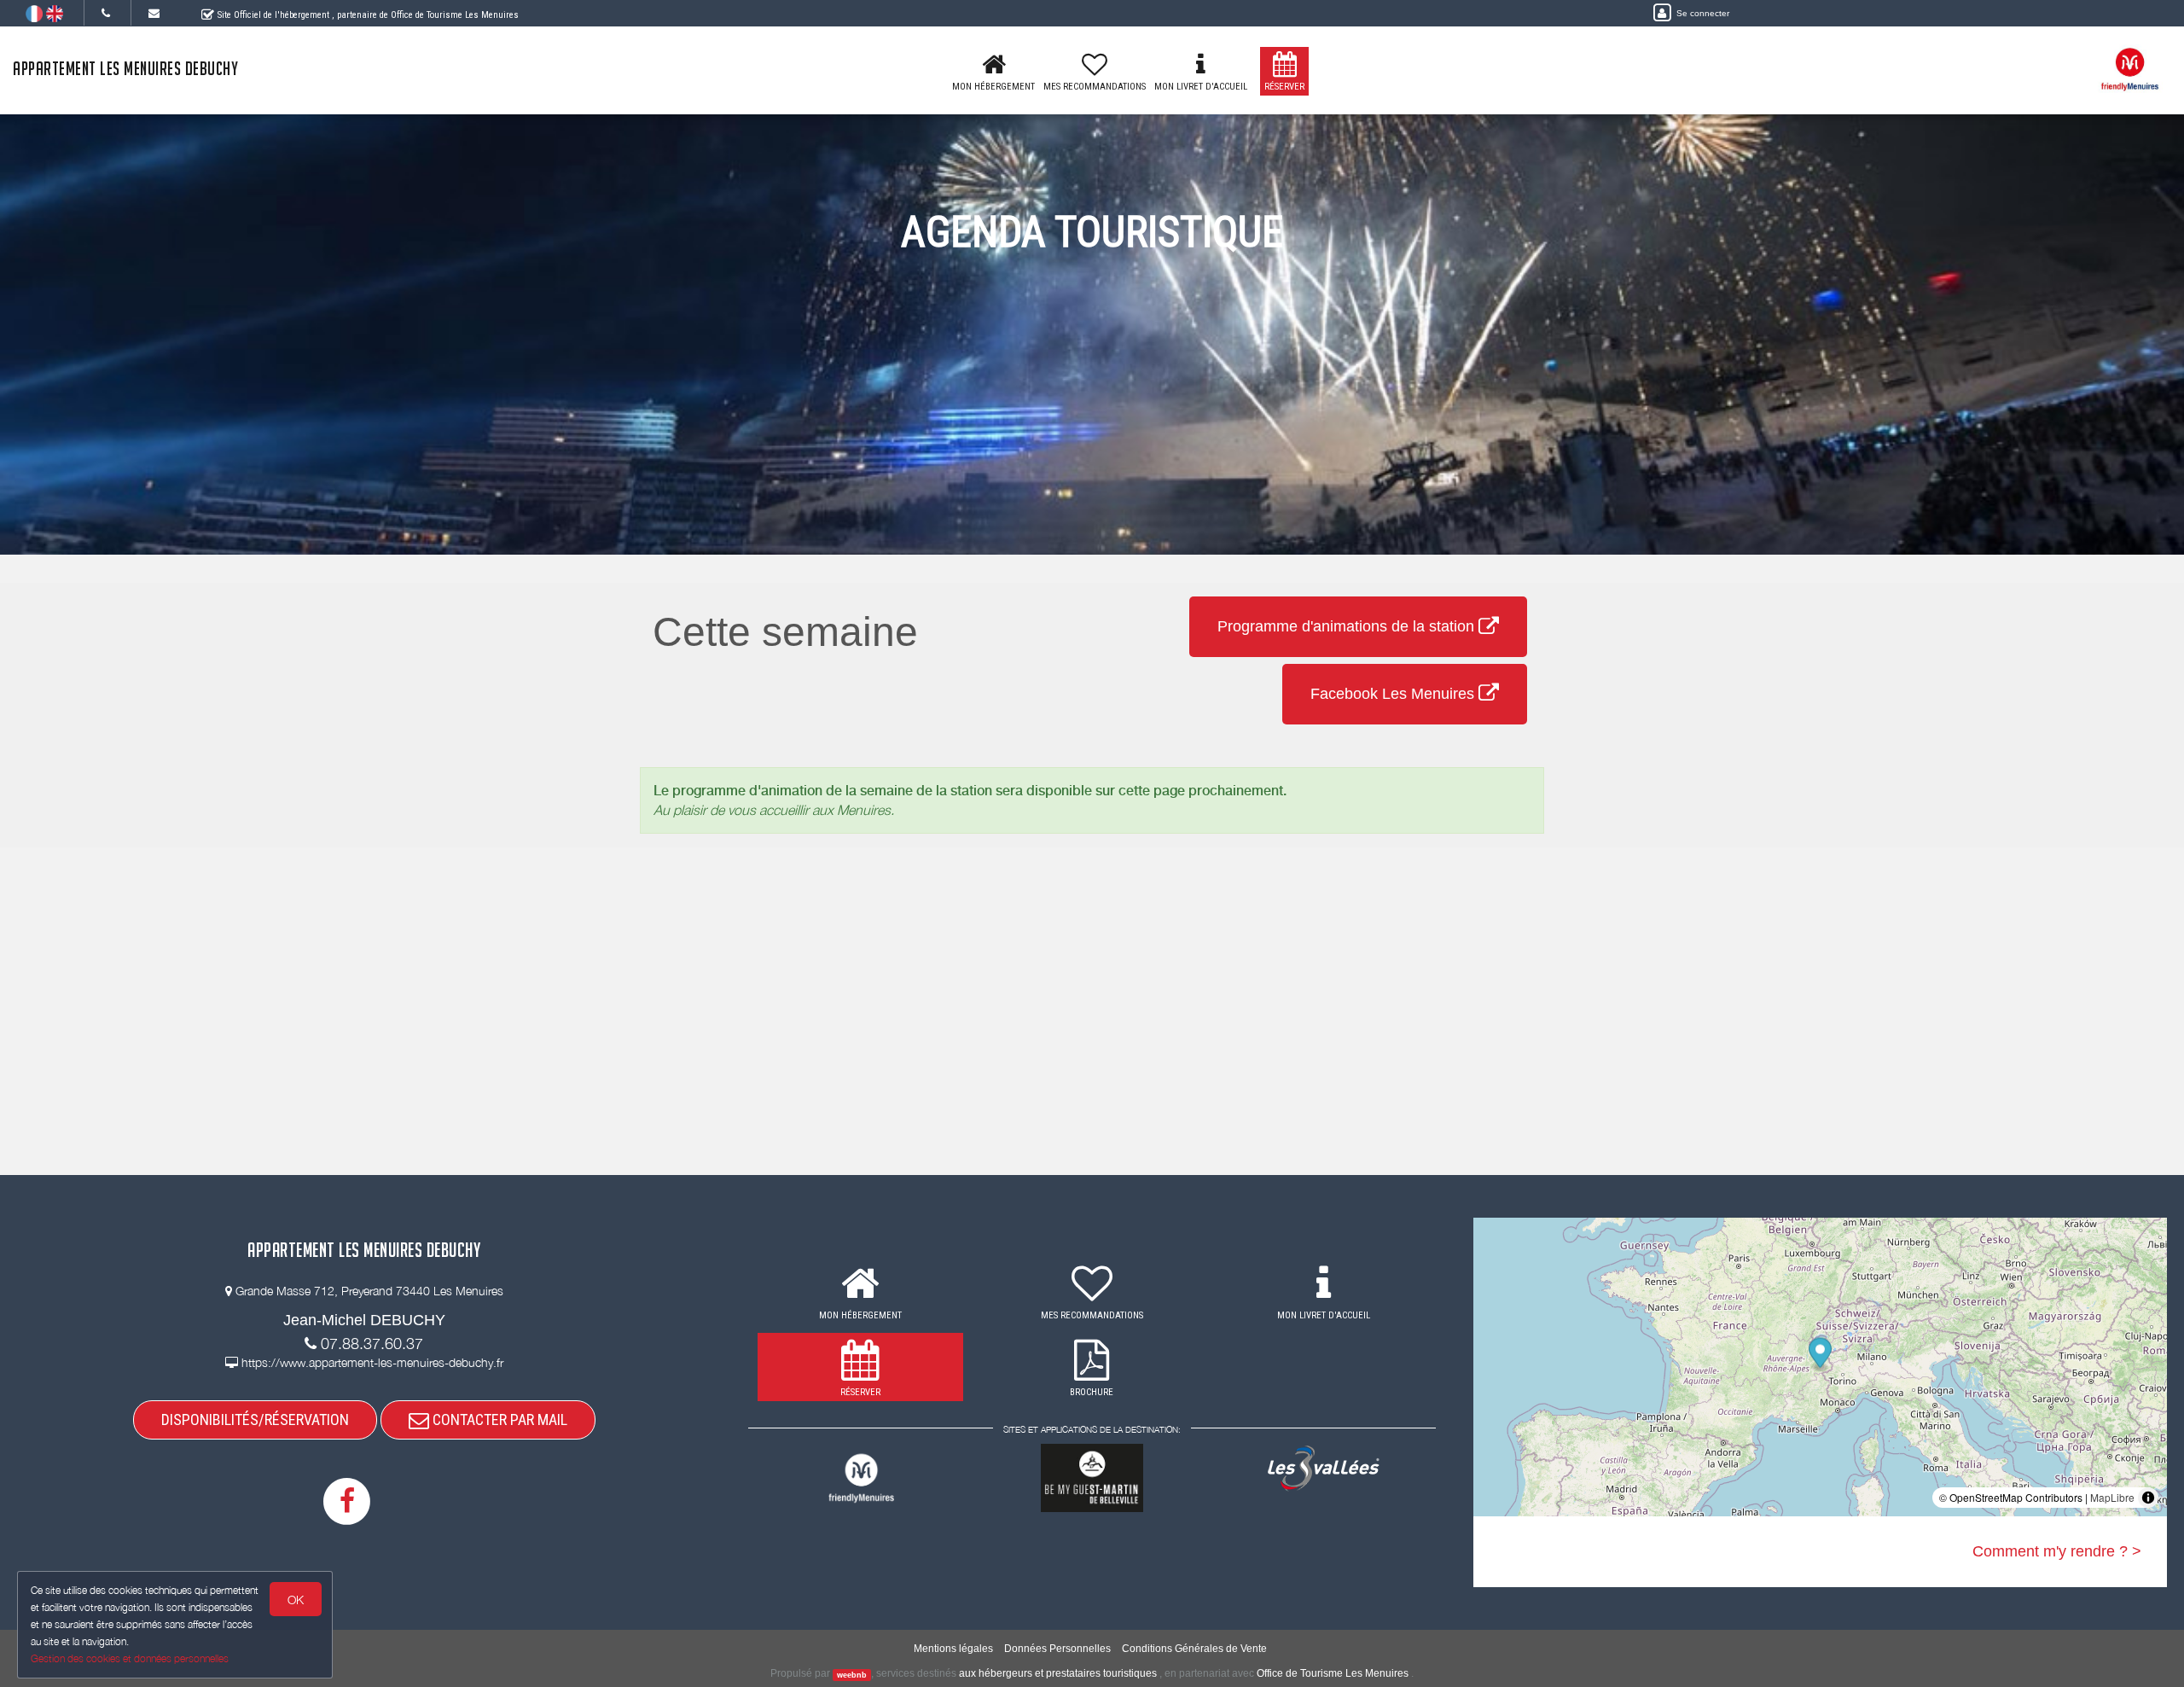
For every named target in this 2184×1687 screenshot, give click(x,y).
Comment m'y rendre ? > (2057, 1551)
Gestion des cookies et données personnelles (130, 1658)
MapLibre (2112, 1497)
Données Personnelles (1057, 1649)
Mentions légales (953, 1649)
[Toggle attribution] (2148, 1498)
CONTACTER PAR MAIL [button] (498, 1419)
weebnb (852, 1674)
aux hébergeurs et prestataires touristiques (1058, 1673)
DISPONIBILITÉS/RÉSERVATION (255, 1419)
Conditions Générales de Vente (1194, 1649)
